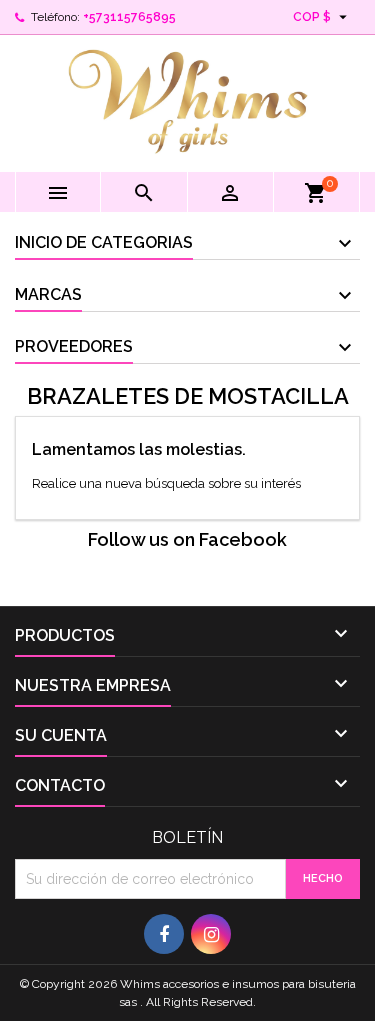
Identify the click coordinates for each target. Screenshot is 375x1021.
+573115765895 (129, 17)
